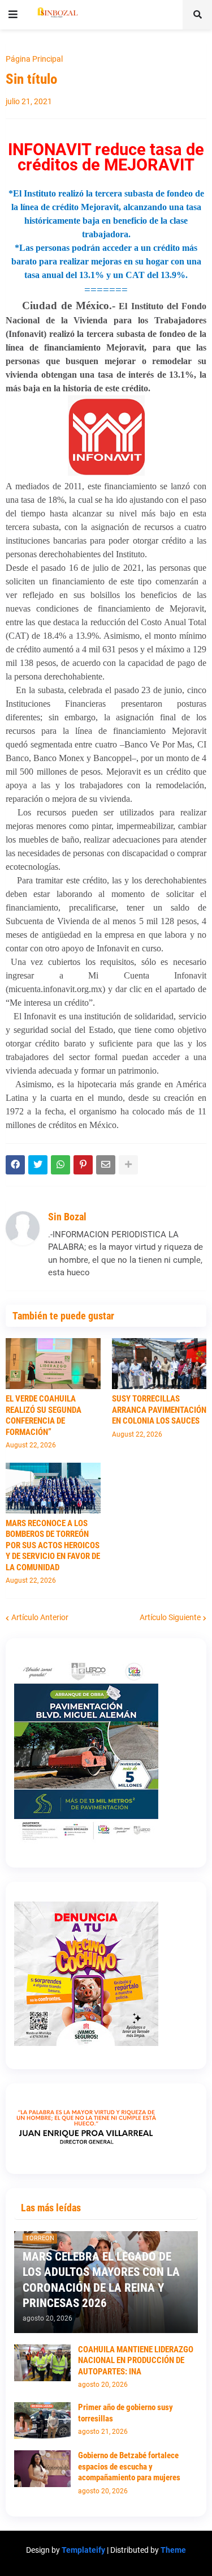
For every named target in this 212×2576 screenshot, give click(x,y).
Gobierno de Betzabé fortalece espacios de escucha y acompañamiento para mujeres (129, 2466)
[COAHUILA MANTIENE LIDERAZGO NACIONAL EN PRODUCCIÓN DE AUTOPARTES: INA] (42, 2363)
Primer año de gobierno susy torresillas (126, 2413)
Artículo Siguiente (170, 1617)
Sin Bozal (67, 1217)
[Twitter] (38, 1165)
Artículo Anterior (40, 1617)
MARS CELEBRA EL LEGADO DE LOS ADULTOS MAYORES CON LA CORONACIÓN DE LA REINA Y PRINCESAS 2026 (101, 2280)
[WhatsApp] (60, 1165)
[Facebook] (15, 1165)
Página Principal (34, 59)
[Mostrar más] (128, 1165)
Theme (173, 2550)
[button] (13, 15)
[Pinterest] (83, 1165)
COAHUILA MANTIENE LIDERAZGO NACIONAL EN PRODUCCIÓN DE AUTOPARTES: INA (136, 2361)
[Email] (106, 1165)
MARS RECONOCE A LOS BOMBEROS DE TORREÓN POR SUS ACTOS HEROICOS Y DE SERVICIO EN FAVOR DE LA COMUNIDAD (53, 1545)
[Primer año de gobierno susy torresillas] (42, 2421)
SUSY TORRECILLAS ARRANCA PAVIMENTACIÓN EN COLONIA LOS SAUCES (159, 1410)
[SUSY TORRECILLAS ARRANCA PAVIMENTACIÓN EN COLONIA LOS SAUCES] (159, 1364)
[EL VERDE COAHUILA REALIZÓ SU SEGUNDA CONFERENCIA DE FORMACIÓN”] (53, 1364)
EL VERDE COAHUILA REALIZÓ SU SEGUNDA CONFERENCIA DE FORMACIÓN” (44, 1415)
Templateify (83, 2550)
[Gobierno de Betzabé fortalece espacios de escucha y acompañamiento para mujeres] (42, 2469)
